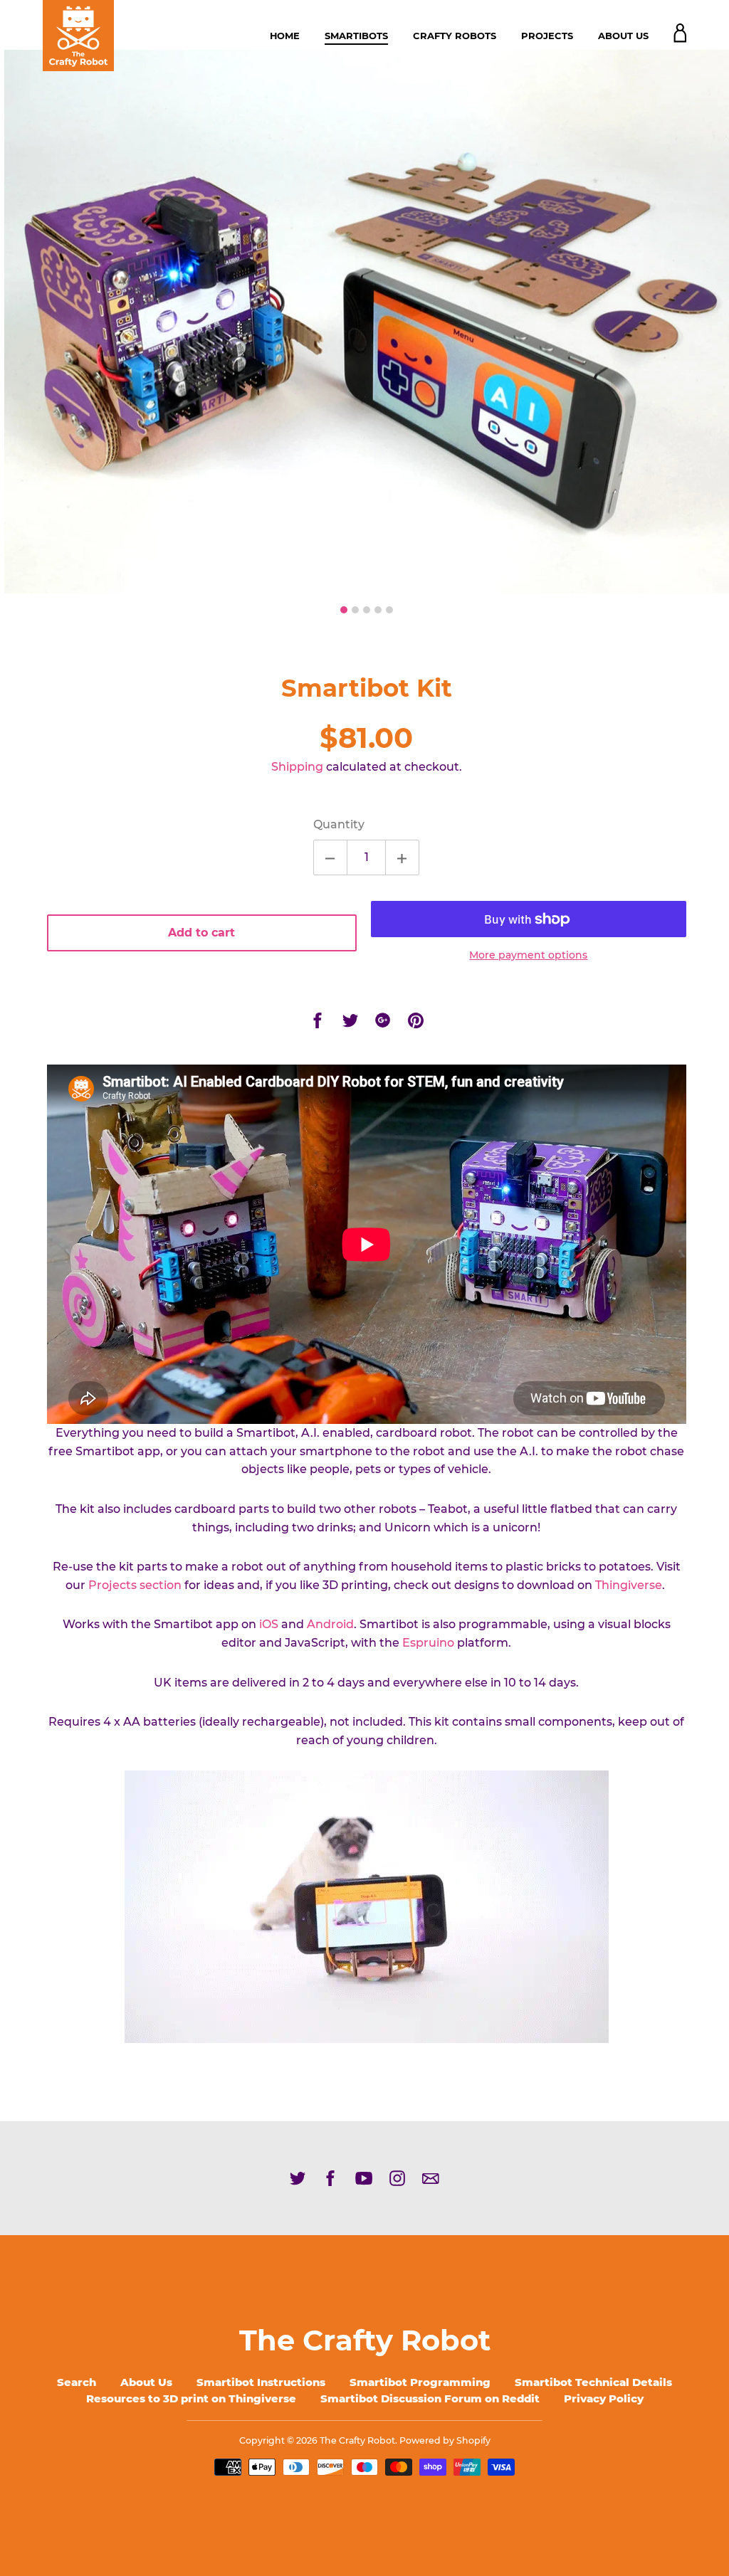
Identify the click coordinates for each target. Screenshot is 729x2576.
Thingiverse (629, 1585)
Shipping (297, 767)
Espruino (428, 1643)
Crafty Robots (455, 36)
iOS (269, 1624)
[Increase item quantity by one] (402, 857)
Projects (547, 36)
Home (285, 36)
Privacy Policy (604, 2398)
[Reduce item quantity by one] (330, 857)
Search (77, 2382)
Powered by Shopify (445, 2440)
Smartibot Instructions (261, 2382)
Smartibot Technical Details (593, 2382)
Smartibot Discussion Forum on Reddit (430, 2398)
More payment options (528, 955)
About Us (623, 36)
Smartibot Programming (420, 2382)
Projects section (135, 1585)
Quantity (339, 824)
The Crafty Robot (365, 2340)
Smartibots (356, 36)
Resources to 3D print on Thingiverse (191, 2398)
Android (330, 1624)
